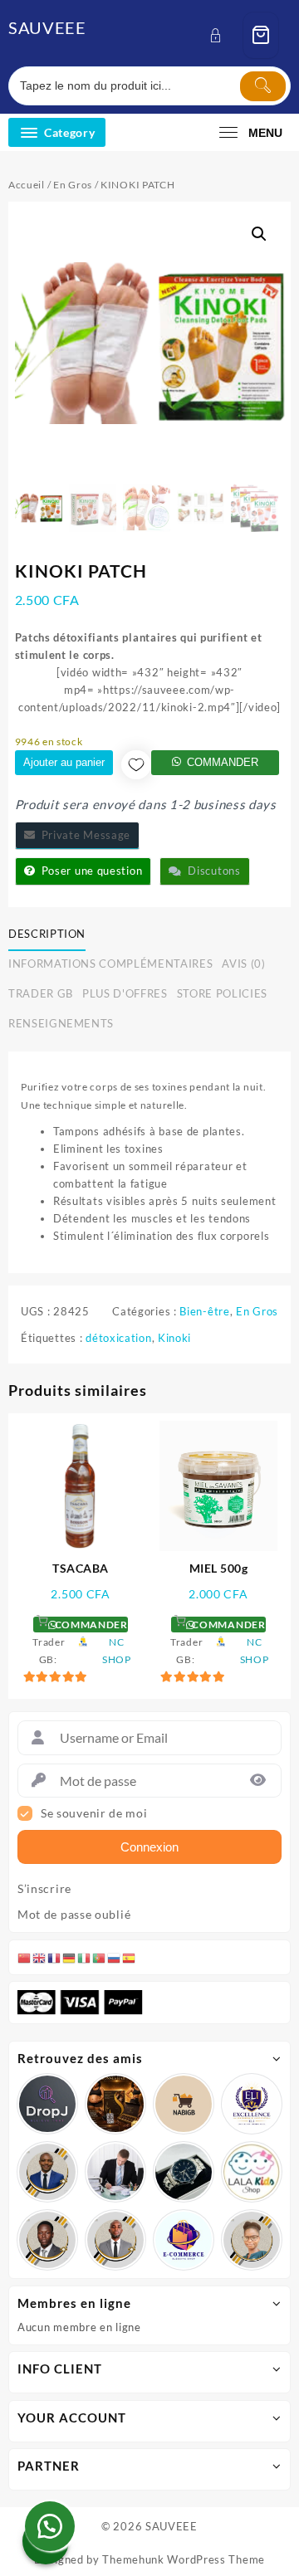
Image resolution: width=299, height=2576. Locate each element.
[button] (259, 234)
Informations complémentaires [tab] (110, 964)
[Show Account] (221, 35)
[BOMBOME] (184, 2240)
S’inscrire (44, 1889)
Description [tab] (47, 934)
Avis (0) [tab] (243, 964)
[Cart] (261, 35)
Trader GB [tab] (41, 993)
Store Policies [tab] (222, 993)
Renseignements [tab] (61, 1023)
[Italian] (85, 1957)
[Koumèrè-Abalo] (115, 2104)
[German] (70, 1957)
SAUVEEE (47, 27)
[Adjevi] (47, 2172)
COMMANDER (223, 762)
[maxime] (184, 2172)
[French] (55, 1957)
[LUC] (47, 2240)
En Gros (73, 185)
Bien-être (204, 1311)
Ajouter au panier (64, 762)
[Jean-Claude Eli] (115, 2172)
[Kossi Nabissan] (184, 2104)
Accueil (27, 185)
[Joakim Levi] (47, 2104)
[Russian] (115, 1957)
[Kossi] (115, 2240)
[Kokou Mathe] (252, 2104)
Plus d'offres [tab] (125, 993)
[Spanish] (130, 1957)
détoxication (118, 1338)
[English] (40, 1957)
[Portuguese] (100, 1957)
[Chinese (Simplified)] (25, 1957)
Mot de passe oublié (74, 1915)
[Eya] (252, 2240)
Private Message (83, 835)
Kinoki (174, 1338)
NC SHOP (117, 1651)
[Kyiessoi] (252, 2172)
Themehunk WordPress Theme (184, 2559)
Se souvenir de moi (94, 1813)
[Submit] (263, 86)
